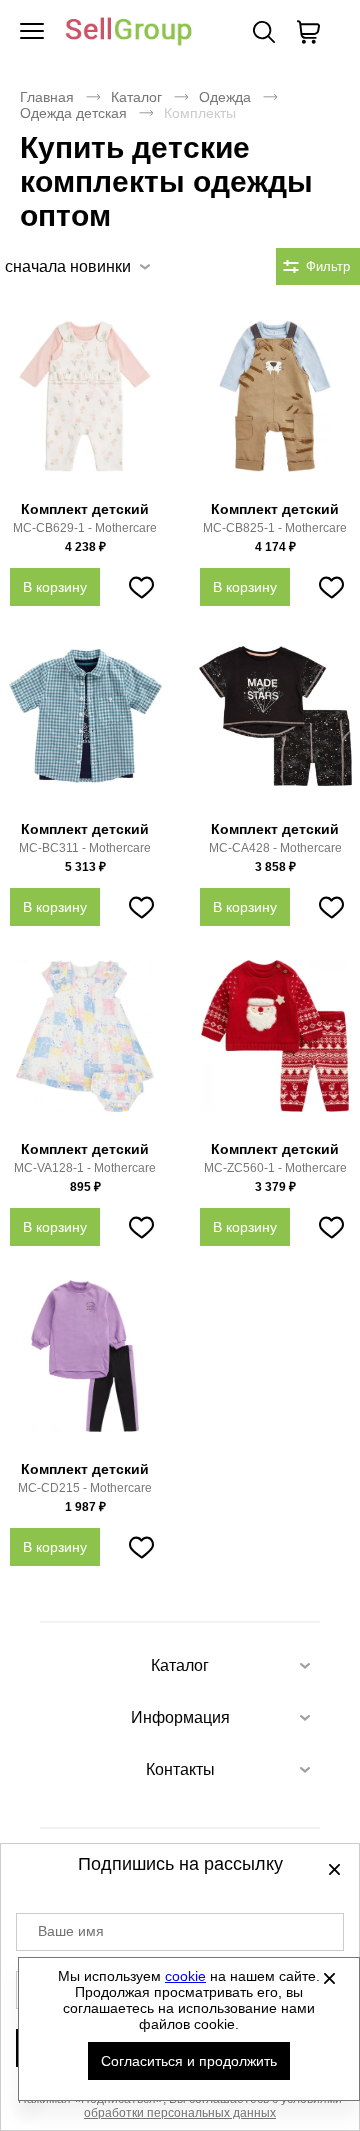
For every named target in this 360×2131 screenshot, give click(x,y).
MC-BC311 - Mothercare (85, 848)
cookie (185, 1976)
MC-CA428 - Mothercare (275, 848)
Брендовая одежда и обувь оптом (129, 32)
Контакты (180, 1769)
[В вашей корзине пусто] (308, 32)
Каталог (136, 97)
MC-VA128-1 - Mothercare (85, 1168)
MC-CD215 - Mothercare (85, 1488)
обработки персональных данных (180, 2113)
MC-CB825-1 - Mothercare (275, 528)
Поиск (264, 32)
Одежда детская (73, 113)
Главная (47, 97)
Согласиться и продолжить (189, 2061)
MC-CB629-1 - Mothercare (85, 528)
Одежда (225, 97)
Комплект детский (85, 509)
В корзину (55, 587)
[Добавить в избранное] (141, 587)
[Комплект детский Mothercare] (85, 406)
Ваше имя (71, 1931)
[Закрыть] (329, 1978)
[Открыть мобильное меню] (32, 32)
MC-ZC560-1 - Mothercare (275, 1168)
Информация (180, 1717)
